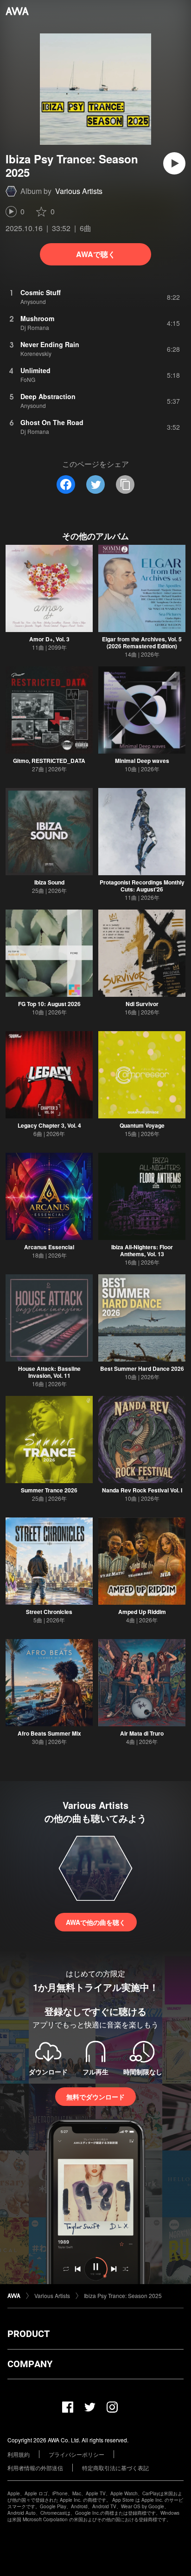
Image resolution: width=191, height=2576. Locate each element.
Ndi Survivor (142, 1004)
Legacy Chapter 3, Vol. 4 (49, 1125)
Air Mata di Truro (142, 1733)
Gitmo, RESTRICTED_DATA (49, 761)
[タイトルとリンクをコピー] (125, 484)
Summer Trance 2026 (49, 1490)
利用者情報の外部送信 (35, 2468)
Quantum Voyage (142, 1125)
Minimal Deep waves (142, 761)
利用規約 (19, 2454)
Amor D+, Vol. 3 (49, 639)
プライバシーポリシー (76, 2454)
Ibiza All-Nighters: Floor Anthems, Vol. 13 (142, 1250)
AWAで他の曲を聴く (96, 1922)
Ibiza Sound (49, 882)
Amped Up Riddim (142, 1612)
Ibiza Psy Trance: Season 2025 (123, 2295)
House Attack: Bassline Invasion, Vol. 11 (49, 1372)
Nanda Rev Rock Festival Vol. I (142, 1490)
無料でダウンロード (95, 2097)
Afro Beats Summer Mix (49, 1733)
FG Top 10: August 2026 (49, 1004)
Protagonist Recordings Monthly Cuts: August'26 (142, 886)
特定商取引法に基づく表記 (115, 2468)
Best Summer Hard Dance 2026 (142, 1369)
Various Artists (79, 191)
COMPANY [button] (30, 2364)
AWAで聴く (96, 254)
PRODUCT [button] (29, 2334)
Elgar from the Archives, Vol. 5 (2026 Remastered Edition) (142, 642)
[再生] (174, 163)
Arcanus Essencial (49, 1247)
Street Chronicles (49, 1612)
